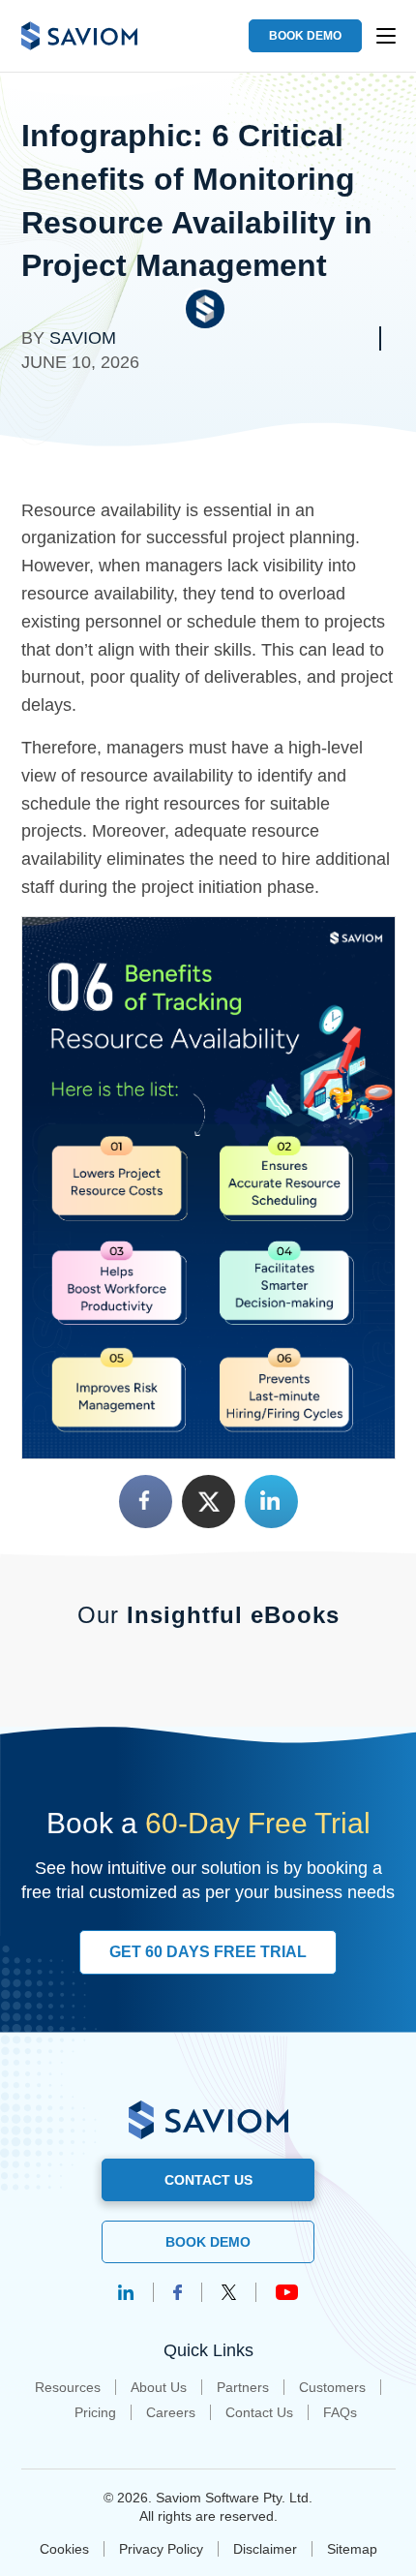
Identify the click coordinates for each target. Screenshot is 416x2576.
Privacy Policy (161, 2549)
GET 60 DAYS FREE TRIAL (208, 1952)
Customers (332, 2387)
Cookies (64, 2549)
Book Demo (208, 2242)
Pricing (95, 2412)
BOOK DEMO (305, 36)
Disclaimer (265, 2549)
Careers (171, 2412)
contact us (208, 2180)
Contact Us (259, 2412)
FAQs (340, 2412)
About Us (159, 2387)
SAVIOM (83, 338)
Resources (68, 2387)
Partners (243, 2387)
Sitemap (352, 2549)
